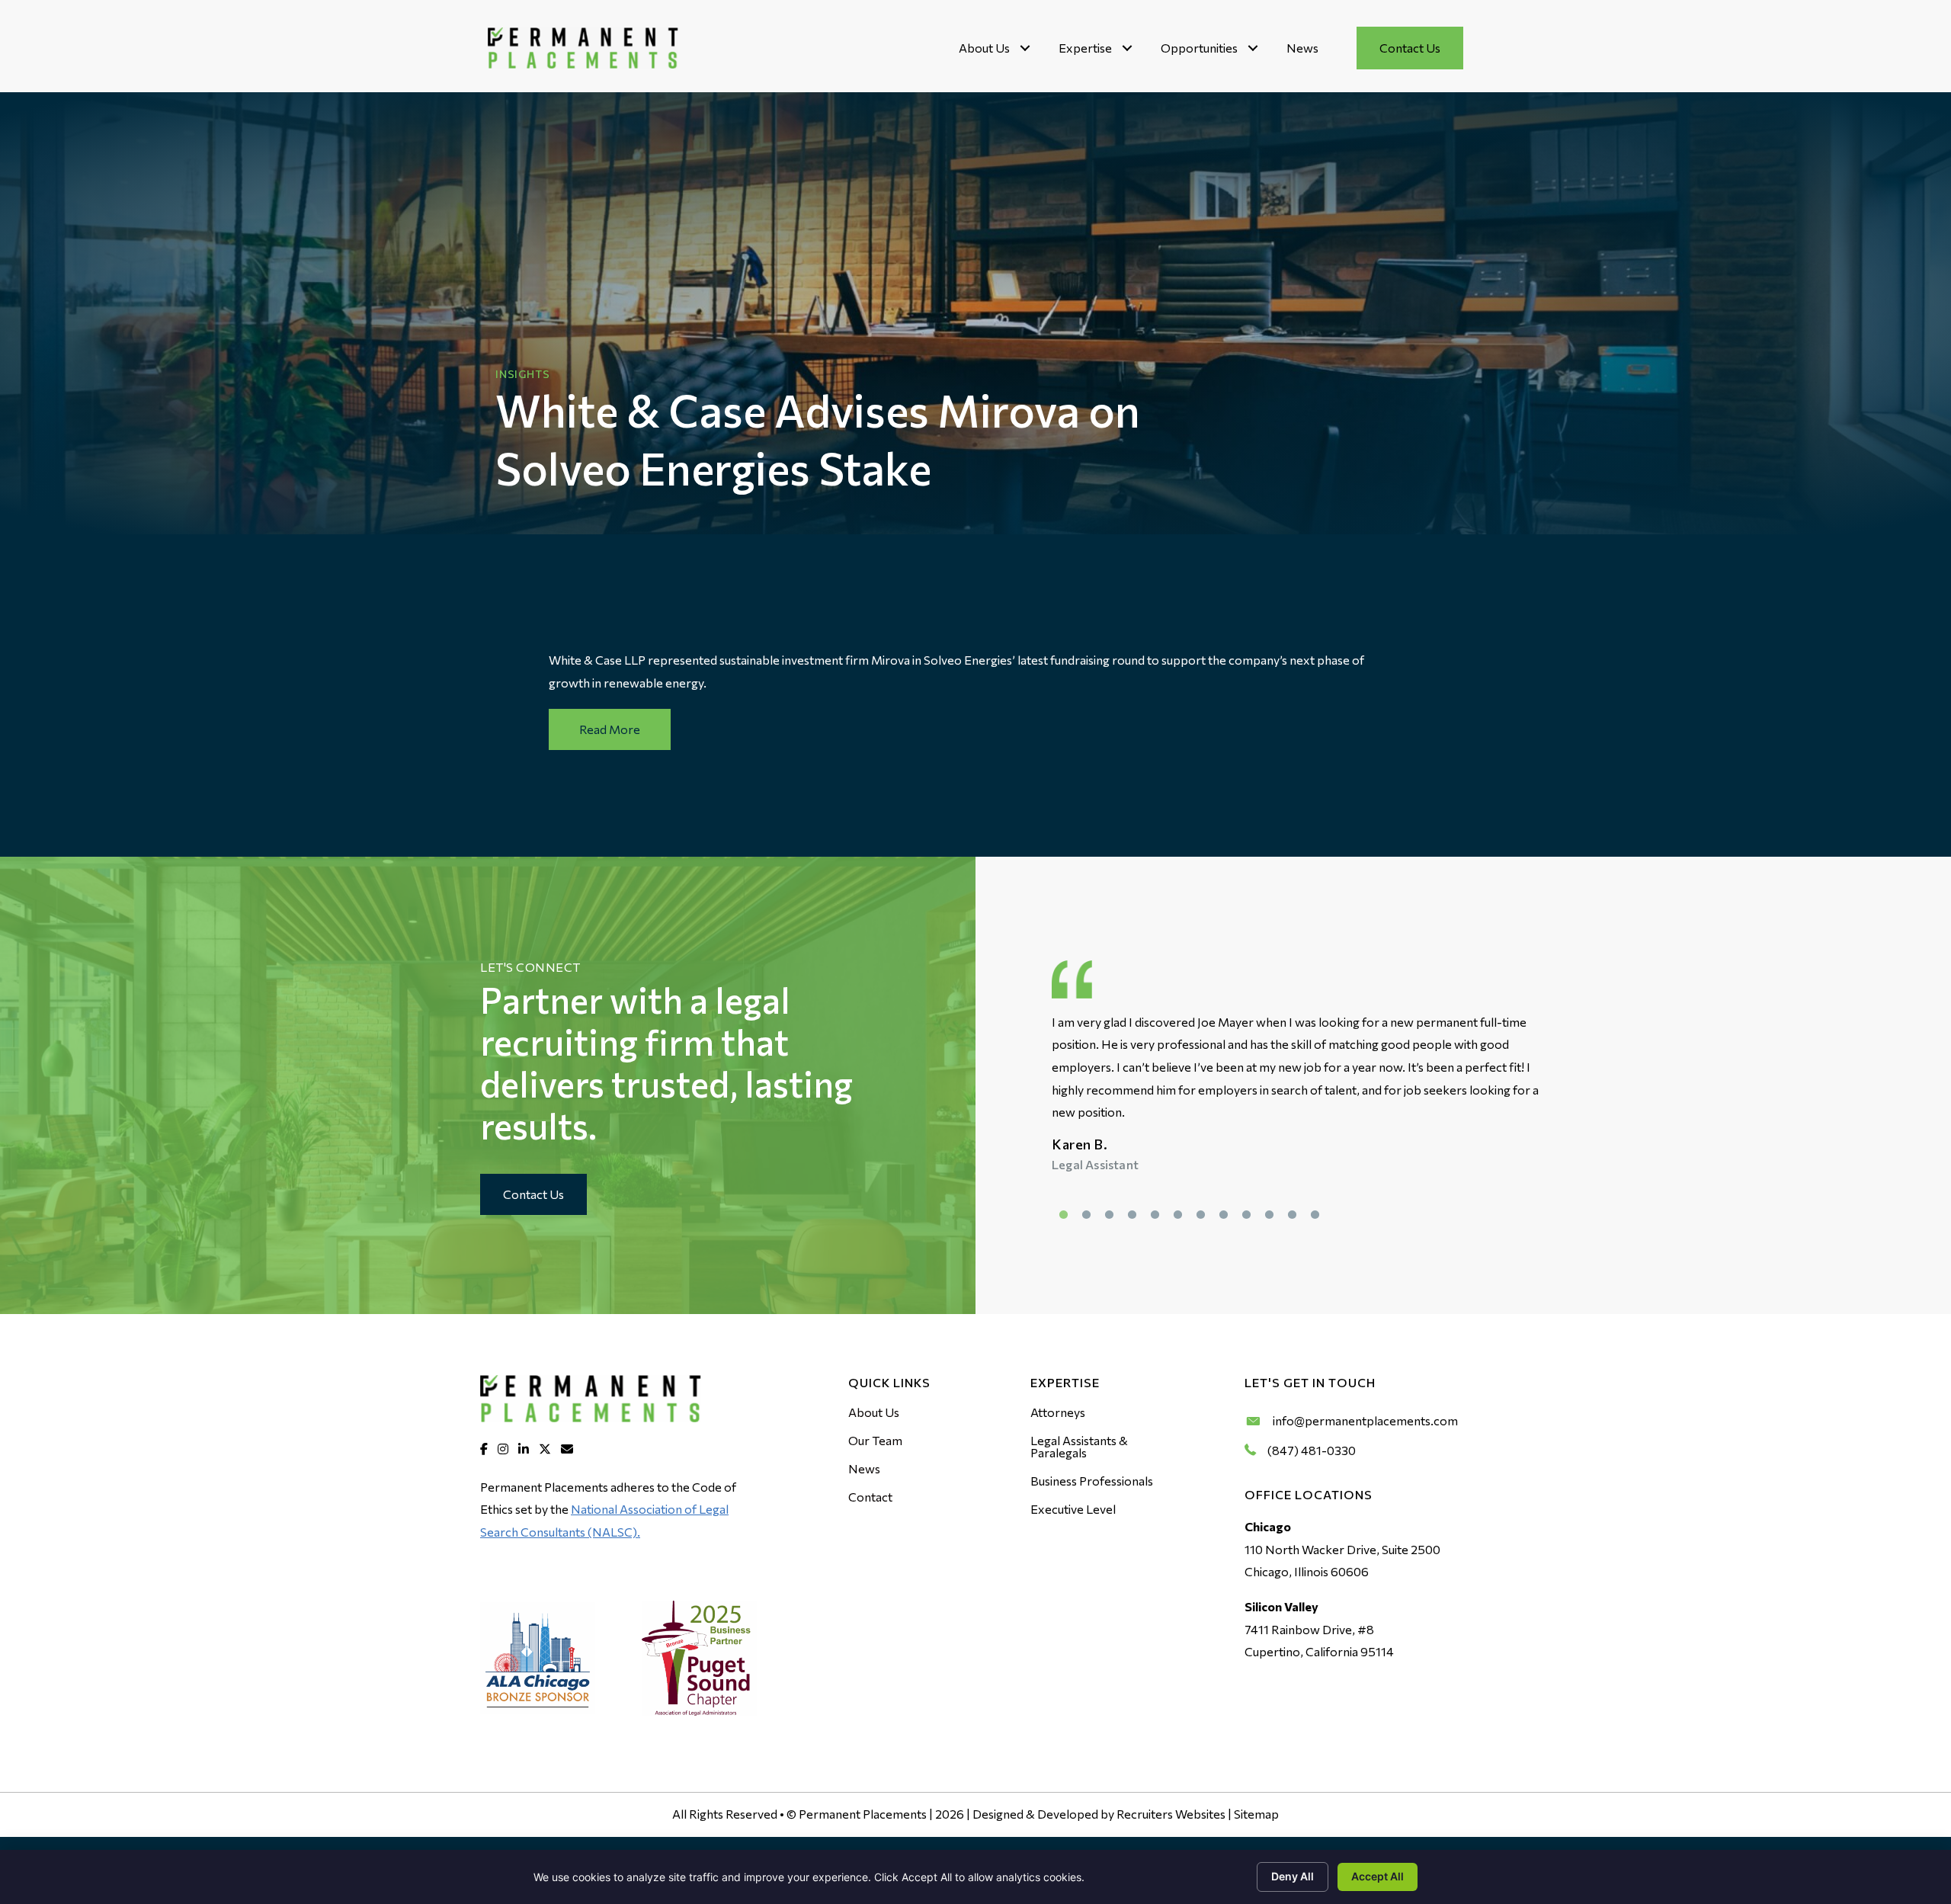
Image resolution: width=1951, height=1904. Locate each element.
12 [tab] (1315, 1215)
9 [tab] (1246, 1215)
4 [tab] (1132, 1215)
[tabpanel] (1299, 1093)
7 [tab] (1200, 1215)
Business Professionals (1092, 1481)
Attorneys (1058, 1412)
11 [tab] (1292, 1215)
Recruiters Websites (1171, 1814)
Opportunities (1199, 48)
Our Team (875, 1440)
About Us (984, 48)
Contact (870, 1497)
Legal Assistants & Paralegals (1079, 1446)
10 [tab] (1269, 1215)
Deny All (1293, 1876)
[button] (1025, 48)
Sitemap (1256, 1814)
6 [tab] (1177, 1215)
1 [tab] (1063, 1215)
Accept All (1378, 1876)
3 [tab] (1109, 1215)
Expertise (1085, 48)
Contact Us (1410, 48)
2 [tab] (1086, 1215)
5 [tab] (1155, 1215)
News (1302, 48)
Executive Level (1073, 1509)
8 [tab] (1223, 1215)
